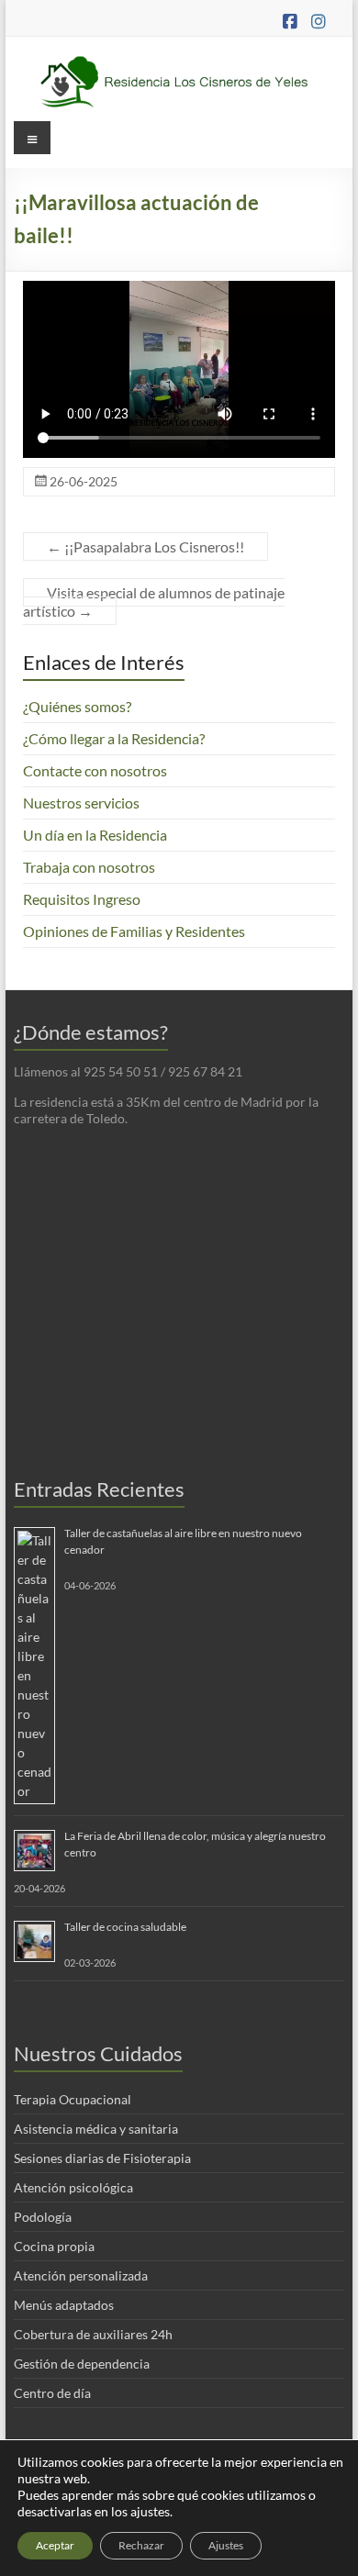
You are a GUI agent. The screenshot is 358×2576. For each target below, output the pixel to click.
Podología (43, 2217)
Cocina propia (54, 2246)
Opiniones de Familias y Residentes (134, 931)
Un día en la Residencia (95, 835)
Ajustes (226, 2545)
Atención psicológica (73, 2187)
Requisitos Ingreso (82, 899)
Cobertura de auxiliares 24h (93, 2334)
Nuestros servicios (81, 803)
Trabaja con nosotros (89, 867)
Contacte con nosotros (95, 770)
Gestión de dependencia (82, 2364)
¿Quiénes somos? (77, 706)
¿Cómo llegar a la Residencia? (114, 738)
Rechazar (141, 2545)
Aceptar (55, 2545)
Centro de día (52, 2393)
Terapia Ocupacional (73, 2099)
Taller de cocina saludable (125, 1927)
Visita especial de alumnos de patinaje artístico (154, 602)
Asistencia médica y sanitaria (96, 2129)
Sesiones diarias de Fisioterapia (102, 2158)
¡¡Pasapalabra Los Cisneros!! (145, 546)
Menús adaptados (64, 2305)
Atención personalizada (81, 2275)
